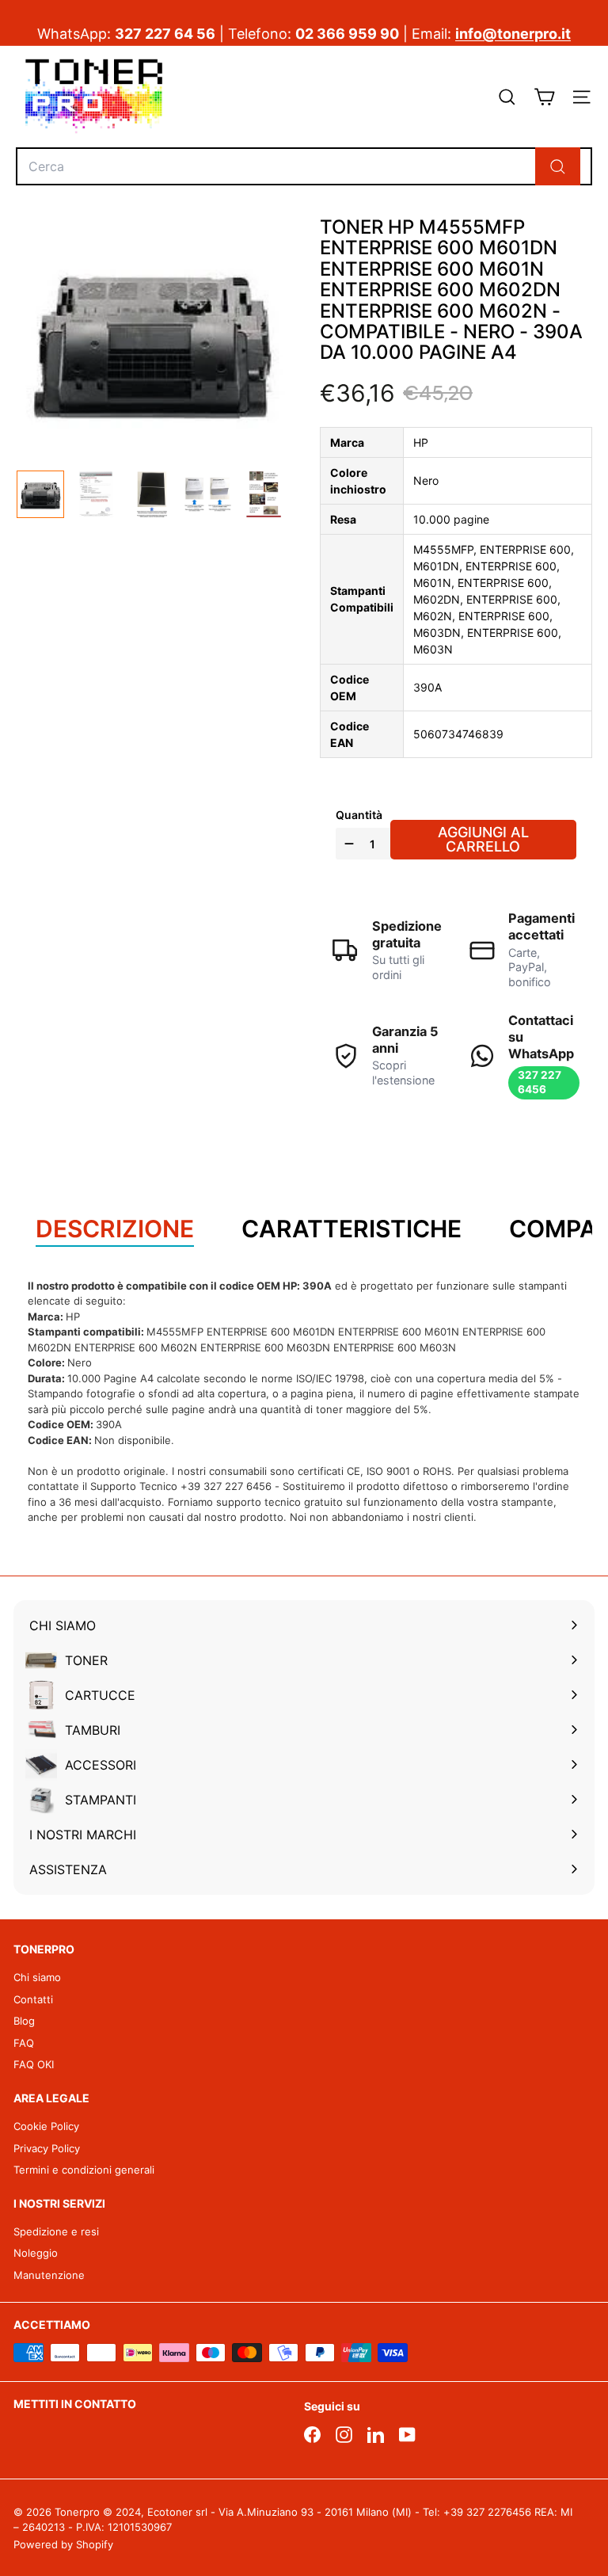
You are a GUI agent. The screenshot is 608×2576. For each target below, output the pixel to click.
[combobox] (304, 166)
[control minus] (347, 844)
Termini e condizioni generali (84, 2170)
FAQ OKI (34, 2064)
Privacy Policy (47, 2148)
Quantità (359, 815)
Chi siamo (37, 1977)
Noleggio (36, 2253)
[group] (40, 494)
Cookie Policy (46, 2126)
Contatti (33, 1999)
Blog (24, 2021)
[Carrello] (544, 97)
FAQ (24, 2043)
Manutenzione (49, 2275)
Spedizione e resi (56, 2231)
